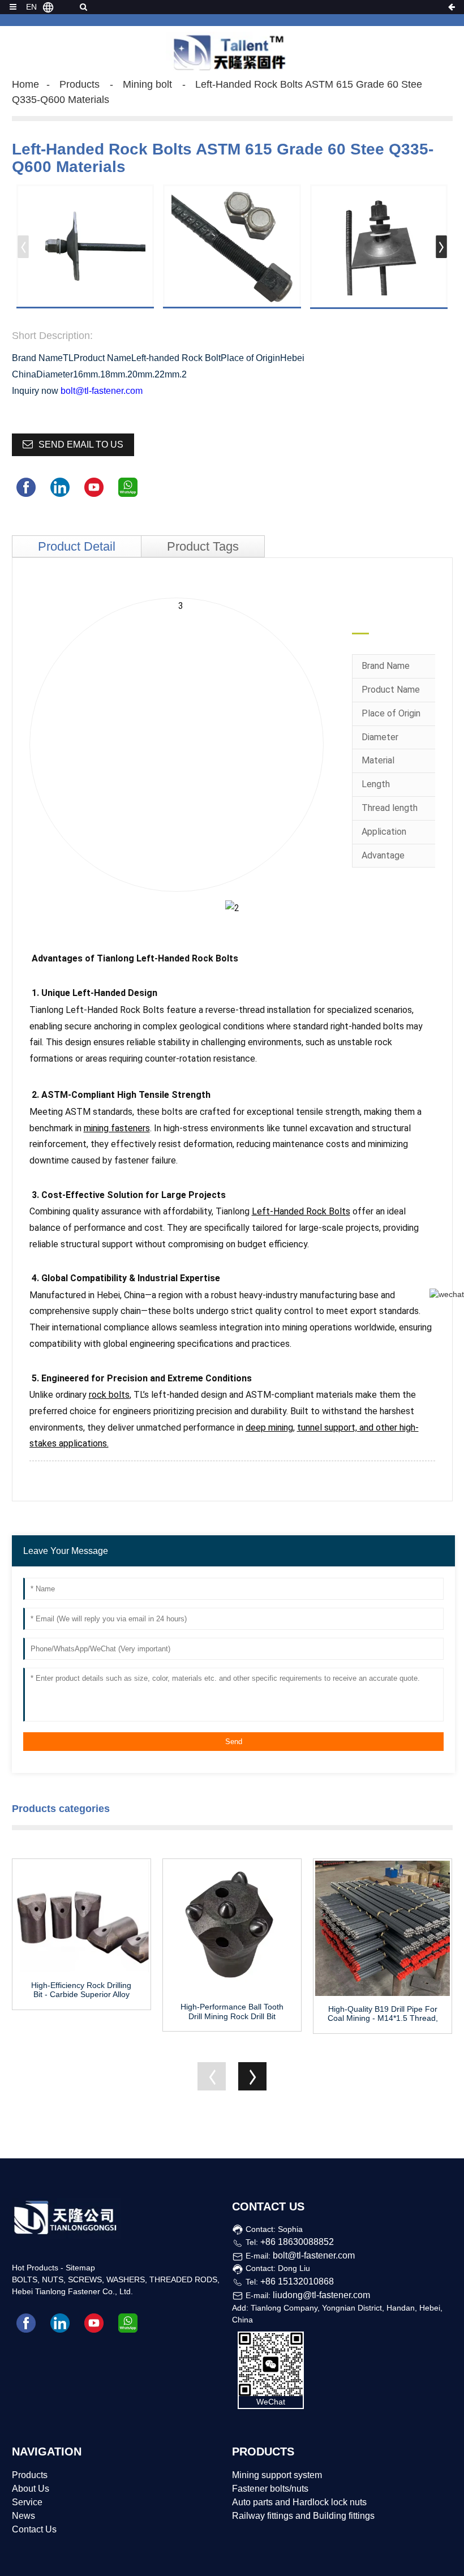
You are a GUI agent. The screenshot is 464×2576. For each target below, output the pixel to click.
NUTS (53, 2279)
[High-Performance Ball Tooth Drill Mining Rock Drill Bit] (232, 1927)
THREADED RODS (183, 2279)
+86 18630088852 (297, 2242)
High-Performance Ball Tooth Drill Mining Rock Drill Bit (232, 2012)
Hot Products (35, 2268)
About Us (31, 2489)
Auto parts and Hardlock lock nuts (299, 2502)
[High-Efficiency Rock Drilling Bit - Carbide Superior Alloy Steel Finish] (81, 1916)
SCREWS (85, 2279)
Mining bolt (147, 84)
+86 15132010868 (297, 2281)
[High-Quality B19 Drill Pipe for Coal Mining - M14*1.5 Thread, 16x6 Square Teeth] (383, 1928)
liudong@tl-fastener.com (321, 2295)
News (23, 2516)
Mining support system (277, 2475)
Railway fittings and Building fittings (303, 2516)
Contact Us (34, 2529)
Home (25, 84)
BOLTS (25, 2279)
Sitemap (80, 2268)
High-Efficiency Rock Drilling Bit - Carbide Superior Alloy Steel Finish (81, 1990)
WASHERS (126, 2279)
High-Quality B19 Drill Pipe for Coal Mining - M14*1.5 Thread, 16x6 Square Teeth (383, 2014)
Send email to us (81, 445)
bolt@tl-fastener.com (102, 391)
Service (27, 2502)
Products (80, 84)
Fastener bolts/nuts (270, 2489)
